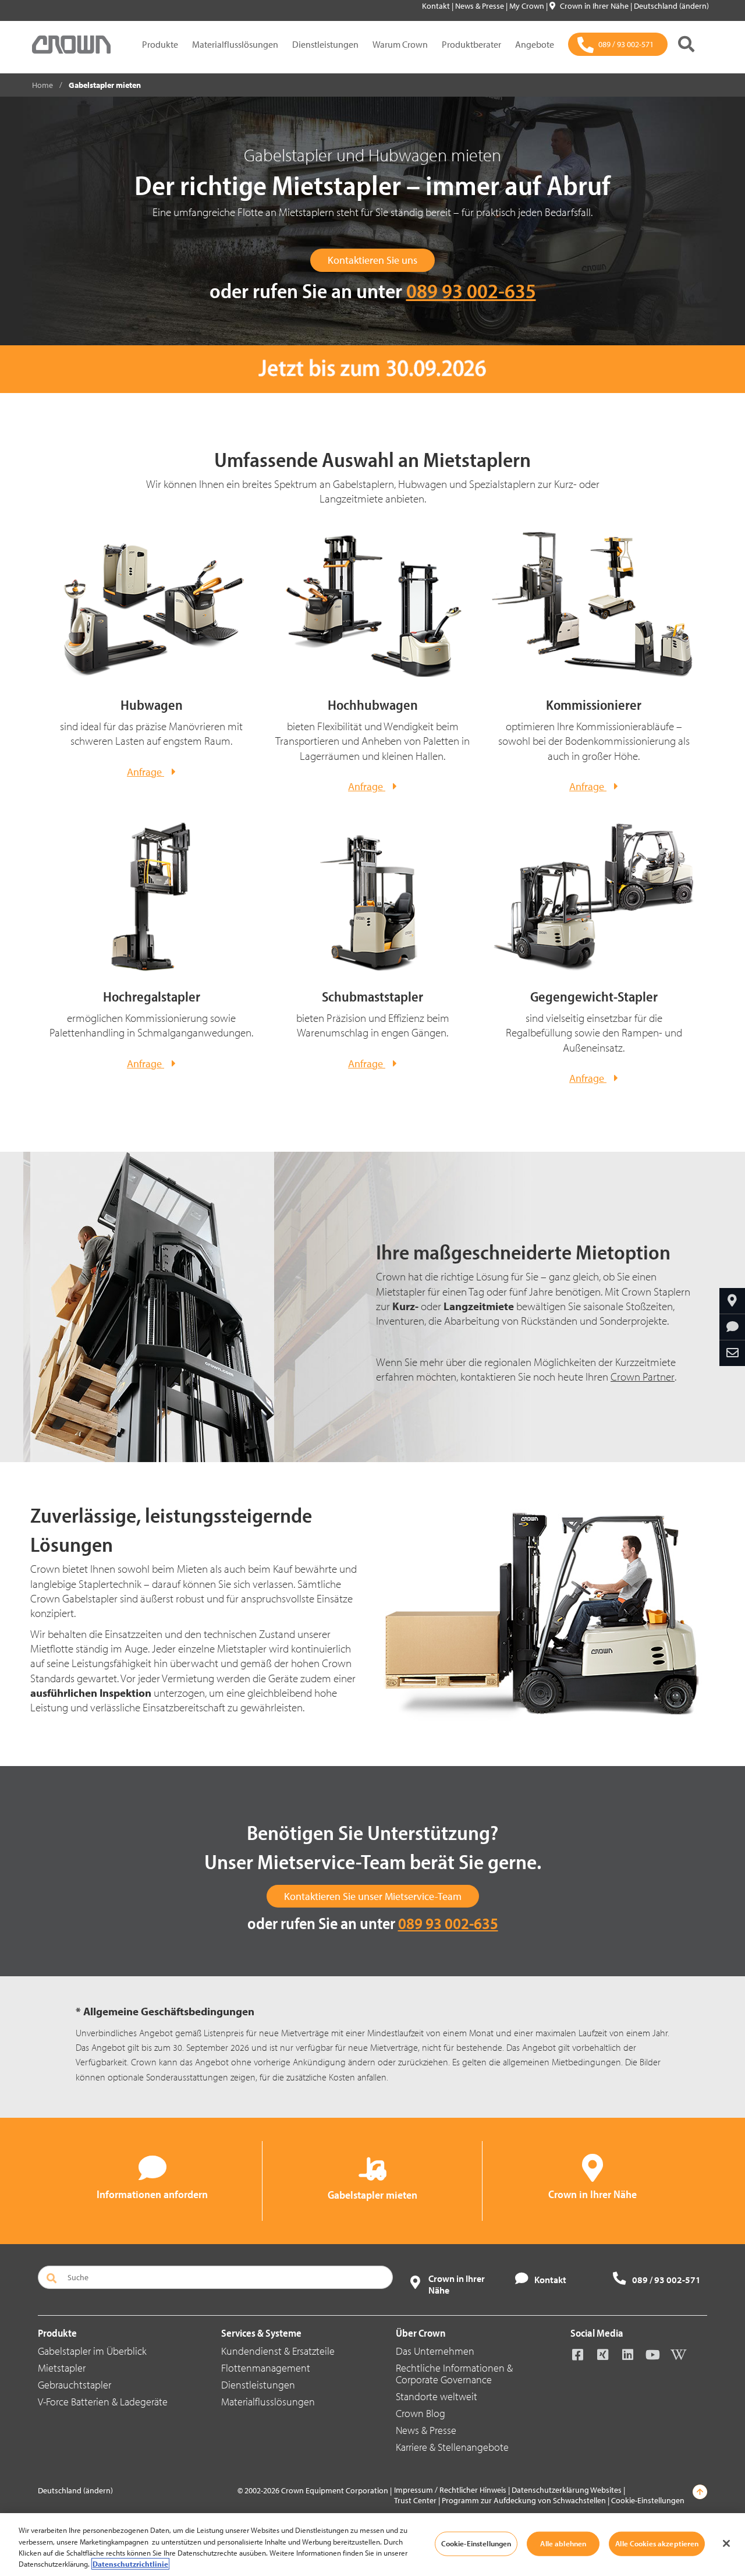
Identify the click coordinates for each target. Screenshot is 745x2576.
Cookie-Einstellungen (648, 2500)
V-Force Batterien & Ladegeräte (103, 2402)
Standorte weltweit (437, 2396)
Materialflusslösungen (235, 44)
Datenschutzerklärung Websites (567, 2490)
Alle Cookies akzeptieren (657, 2543)
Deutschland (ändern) (671, 6)
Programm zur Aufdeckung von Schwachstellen (524, 2500)
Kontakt (437, 6)
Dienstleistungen (325, 44)
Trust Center (415, 2500)
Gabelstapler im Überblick (92, 2351)
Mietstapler (62, 2368)
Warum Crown (400, 44)
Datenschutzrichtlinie (130, 2564)
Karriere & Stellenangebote (452, 2447)
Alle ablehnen (563, 2543)
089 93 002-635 (471, 290)
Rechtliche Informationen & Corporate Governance (454, 2374)
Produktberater (471, 44)
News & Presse (480, 6)
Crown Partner (643, 1377)
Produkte (160, 44)
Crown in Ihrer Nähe (595, 6)
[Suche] (686, 44)
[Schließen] (726, 2543)
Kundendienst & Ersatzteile (278, 2351)
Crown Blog (421, 2413)
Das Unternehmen (435, 2351)
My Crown (528, 6)
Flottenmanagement (266, 2368)
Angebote (535, 44)
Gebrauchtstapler (74, 2385)
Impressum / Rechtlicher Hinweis (450, 2490)
